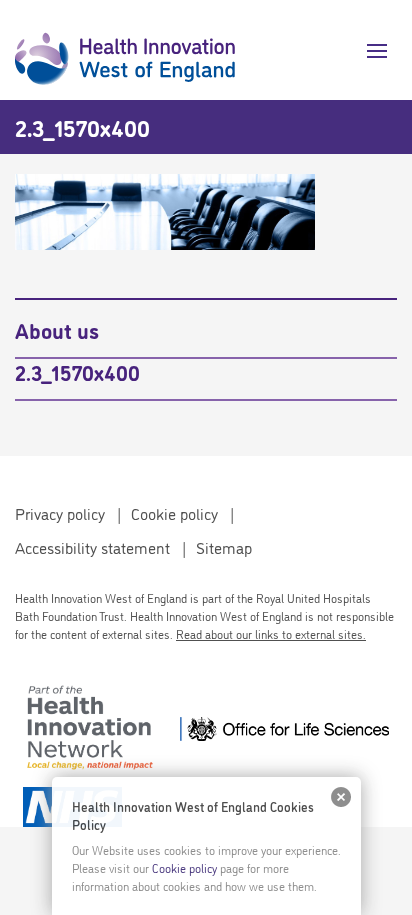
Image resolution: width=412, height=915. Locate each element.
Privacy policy (60, 513)
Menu (369, 51)
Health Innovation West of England (125, 50)
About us (57, 329)
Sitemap (224, 547)
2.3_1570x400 (77, 371)
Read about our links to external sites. (271, 633)
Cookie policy (174, 513)
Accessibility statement (92, 547)
